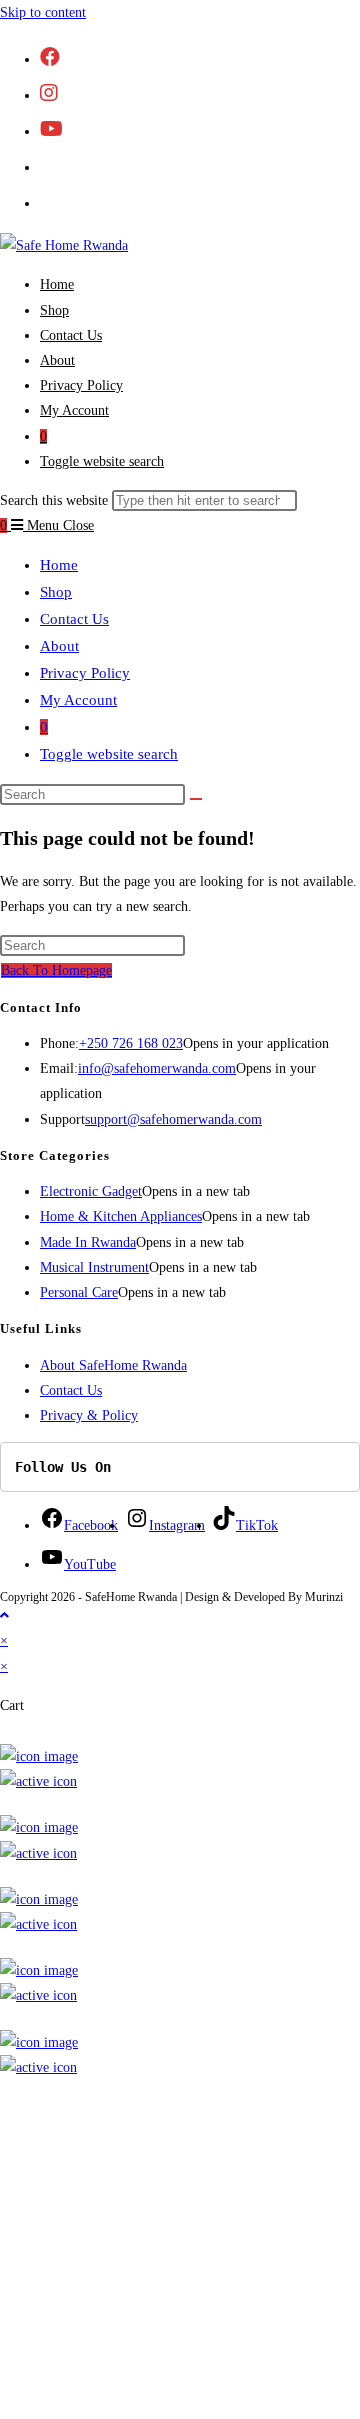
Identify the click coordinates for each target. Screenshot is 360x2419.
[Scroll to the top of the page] (4, 1615)
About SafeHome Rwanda (113, 1365)
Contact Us (74, 619)
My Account (78, 700)
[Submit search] (196, 799)
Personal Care (79, 1292)
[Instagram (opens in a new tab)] (49, 93)
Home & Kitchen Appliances (121, 1216)
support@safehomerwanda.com (173, 1119)
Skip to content (43, 12)
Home (59, 565)
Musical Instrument (94, 1267)
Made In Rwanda (88, 1242)
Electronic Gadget (91, 1191)
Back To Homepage (56, 970)
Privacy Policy (85, 673)
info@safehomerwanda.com (157, 1068)
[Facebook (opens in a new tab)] (50, 57)
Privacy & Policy (89, 1415)
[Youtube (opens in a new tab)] (51, 129)
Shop (56, 592)
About (59, 646)
